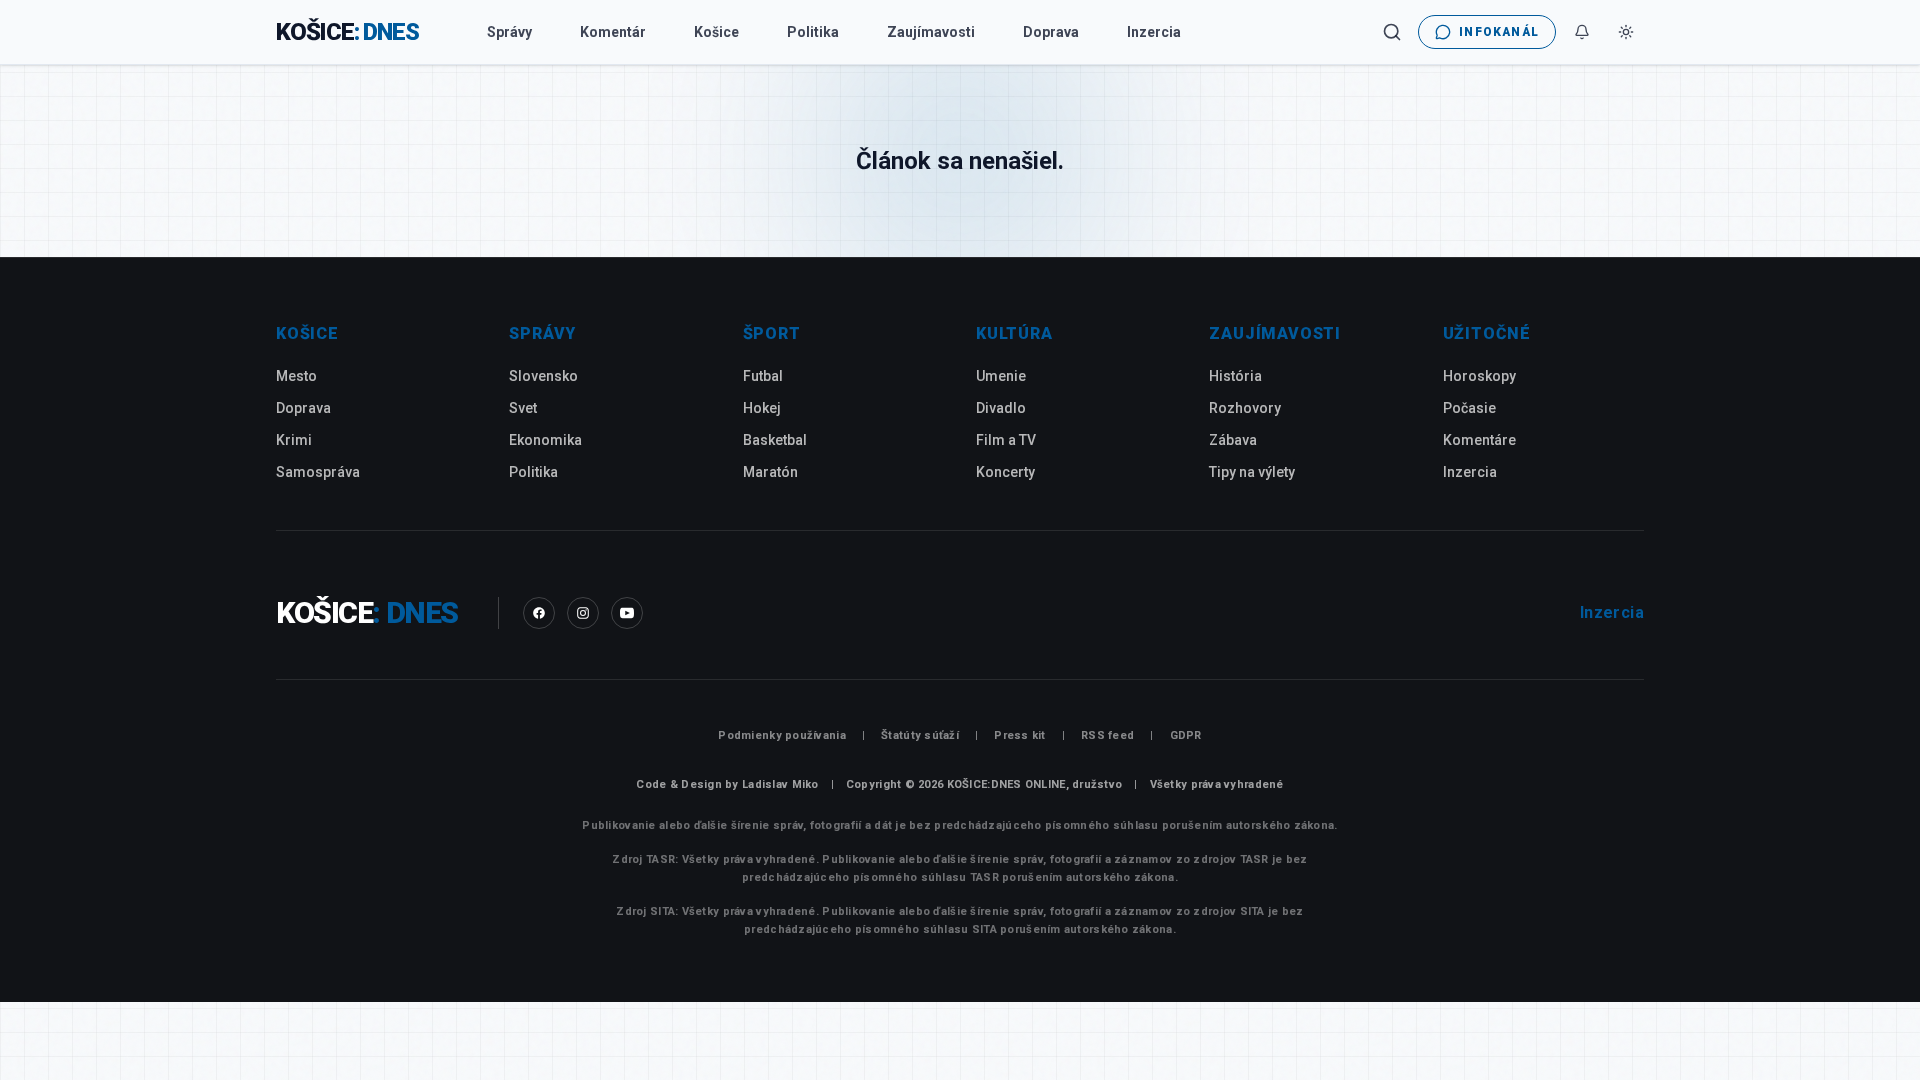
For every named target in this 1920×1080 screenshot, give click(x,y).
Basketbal (775, 440)
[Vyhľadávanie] (1392, 32)
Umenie (1001, 376)
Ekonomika (545, 440)
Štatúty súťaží (920, 735)
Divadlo (1001, 408)
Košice (716, 32)
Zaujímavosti (931, 32)
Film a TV (1006, 440)
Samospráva (318, 472)
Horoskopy (1479, 376)
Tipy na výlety (1252, 472)
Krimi (294, 440)
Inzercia (1154, 32)
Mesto (296, 376)
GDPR (1186, 735)
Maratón (770, 472)
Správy (509, 32)
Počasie (1469, 408)
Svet (523, 408)
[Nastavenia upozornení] (1582, 32)
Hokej (762, 408)
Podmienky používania (782, 735)
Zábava (1233, 440)
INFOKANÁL (1499, 32)
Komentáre (1479, 440)
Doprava (1051, 32)
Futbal (763, 376)
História (1235, 376)
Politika (813, 32)
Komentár (613, 32)
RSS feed (1107, 735)
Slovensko (543, 376)
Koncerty (1005, 472)
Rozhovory (1245, 408)
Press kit (1019, 735)
